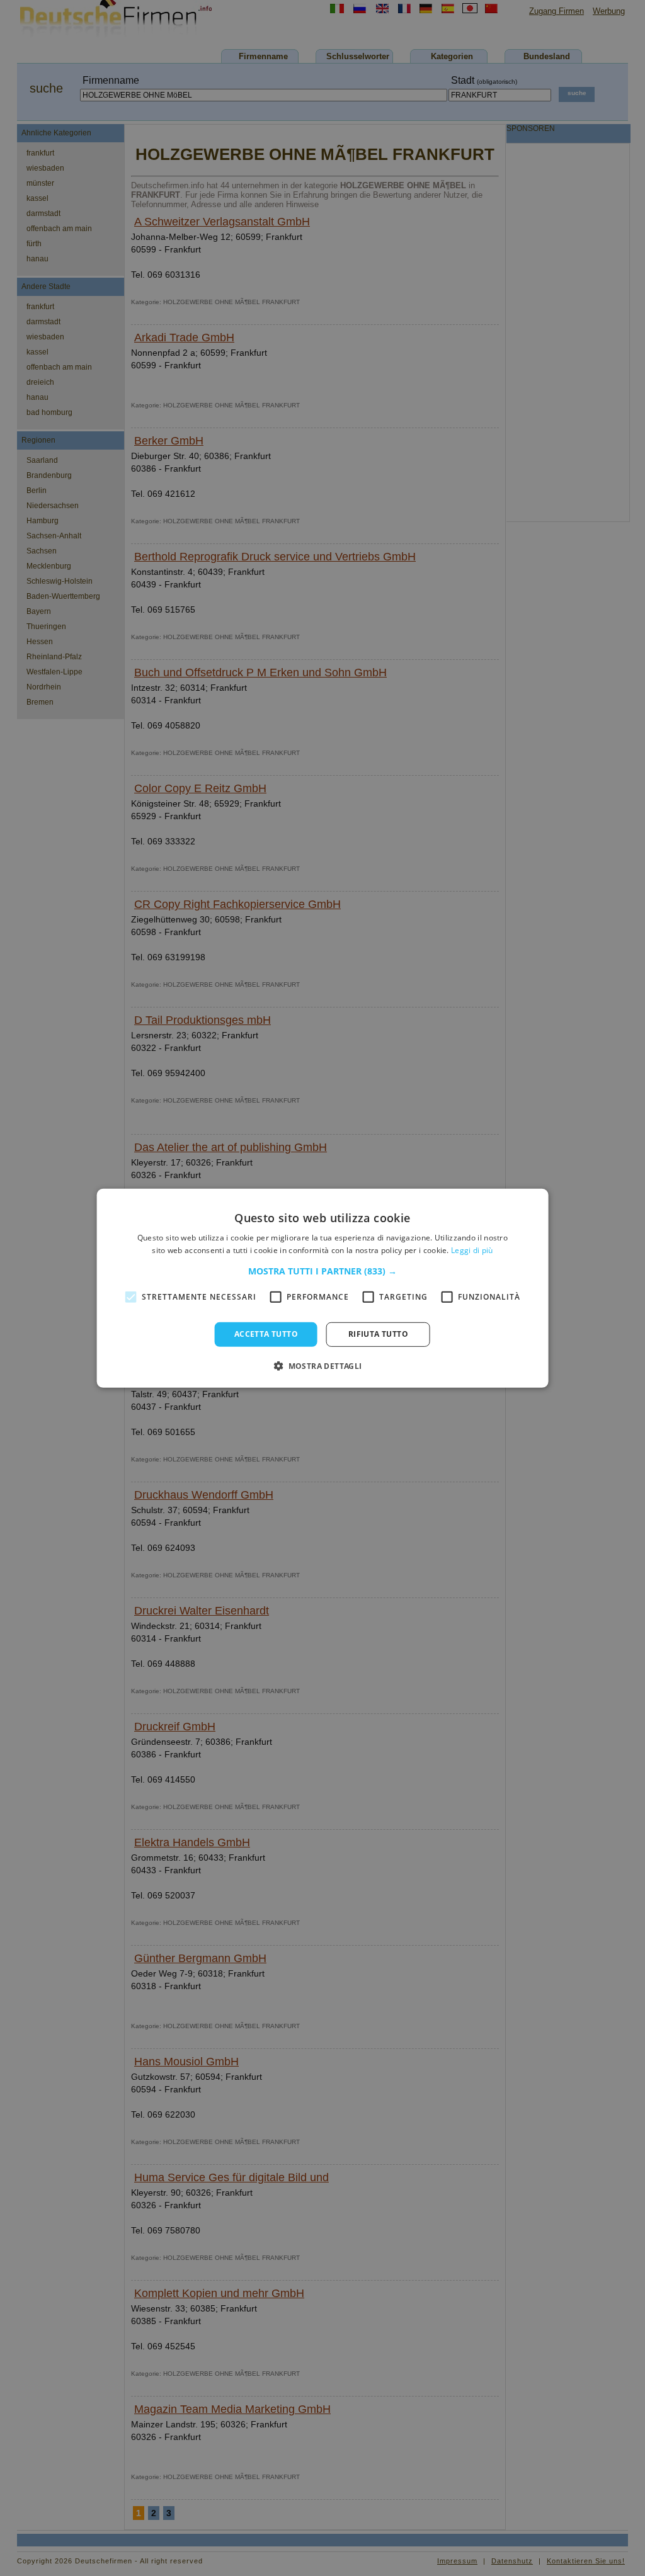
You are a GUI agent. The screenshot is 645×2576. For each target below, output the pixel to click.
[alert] (322, 1288)
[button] (322, 1271)
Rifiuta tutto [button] (378, 1334)
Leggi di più (472, 1250)
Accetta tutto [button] (266, 1334)
